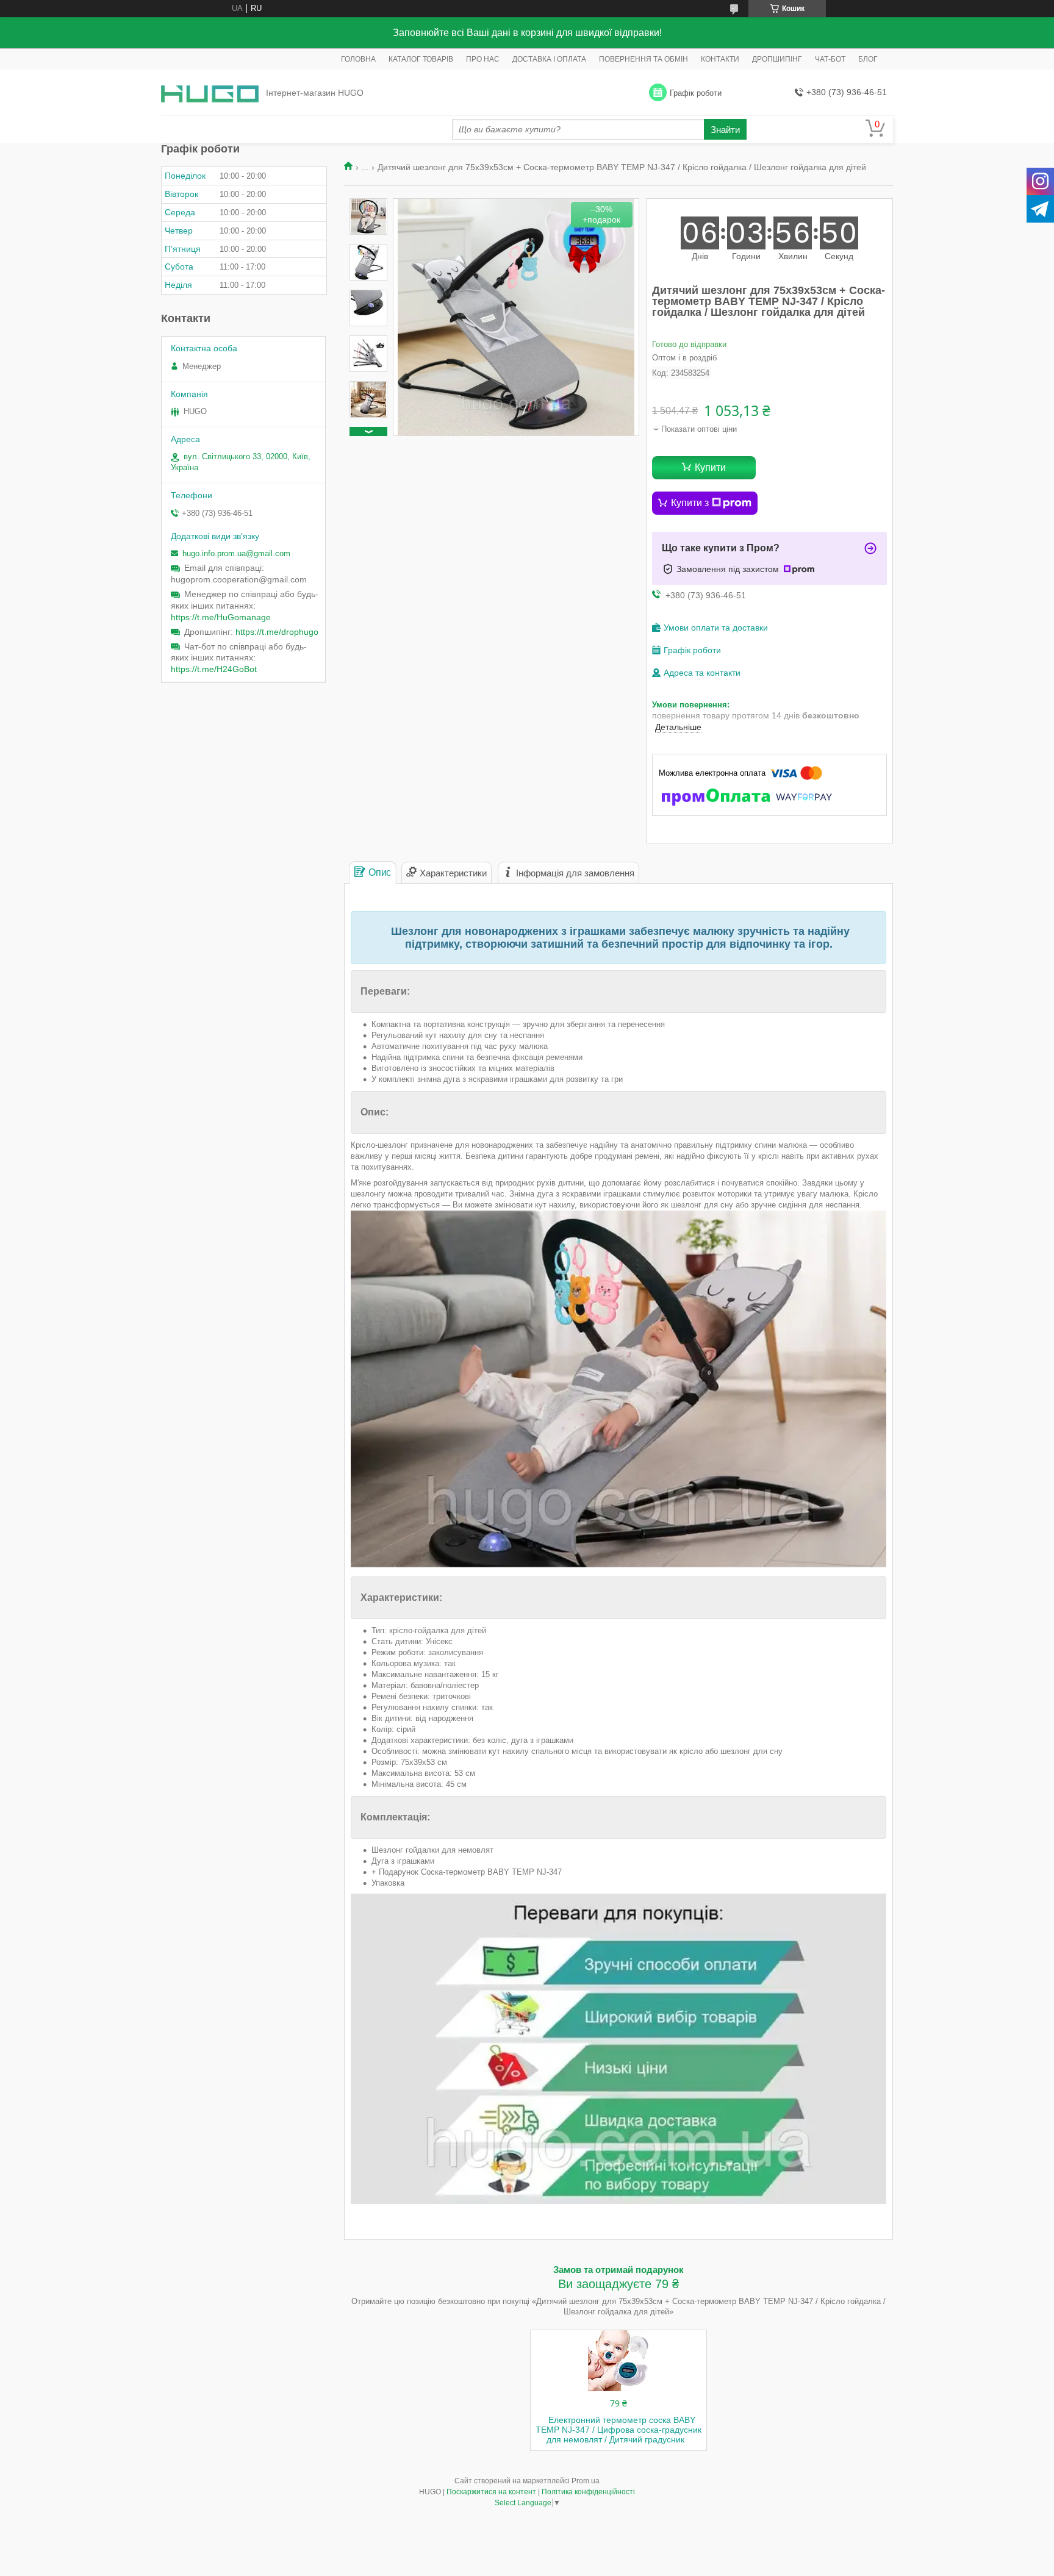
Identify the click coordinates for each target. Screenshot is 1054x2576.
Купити (710, 467)
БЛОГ (868, 59)
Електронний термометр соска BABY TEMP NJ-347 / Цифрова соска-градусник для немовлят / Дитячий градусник (618, 2430)
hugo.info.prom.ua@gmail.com (236, 553)
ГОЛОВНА (358, 59)
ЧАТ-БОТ (830, 59)
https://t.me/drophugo (277, 632)
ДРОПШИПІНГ (777, 59)
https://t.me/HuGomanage (221, 617)
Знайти (725, 130)
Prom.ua (586, 2481)
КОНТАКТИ (720, 59)
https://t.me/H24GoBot (214, 669)
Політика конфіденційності (588, 2492)
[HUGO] (210, 93)
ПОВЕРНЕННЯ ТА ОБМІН (644, 59)
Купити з (690, 503)
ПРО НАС (483, 59)
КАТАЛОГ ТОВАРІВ (421, 59)
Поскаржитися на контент (491, 2492)
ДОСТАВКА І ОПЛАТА (549, 59)
